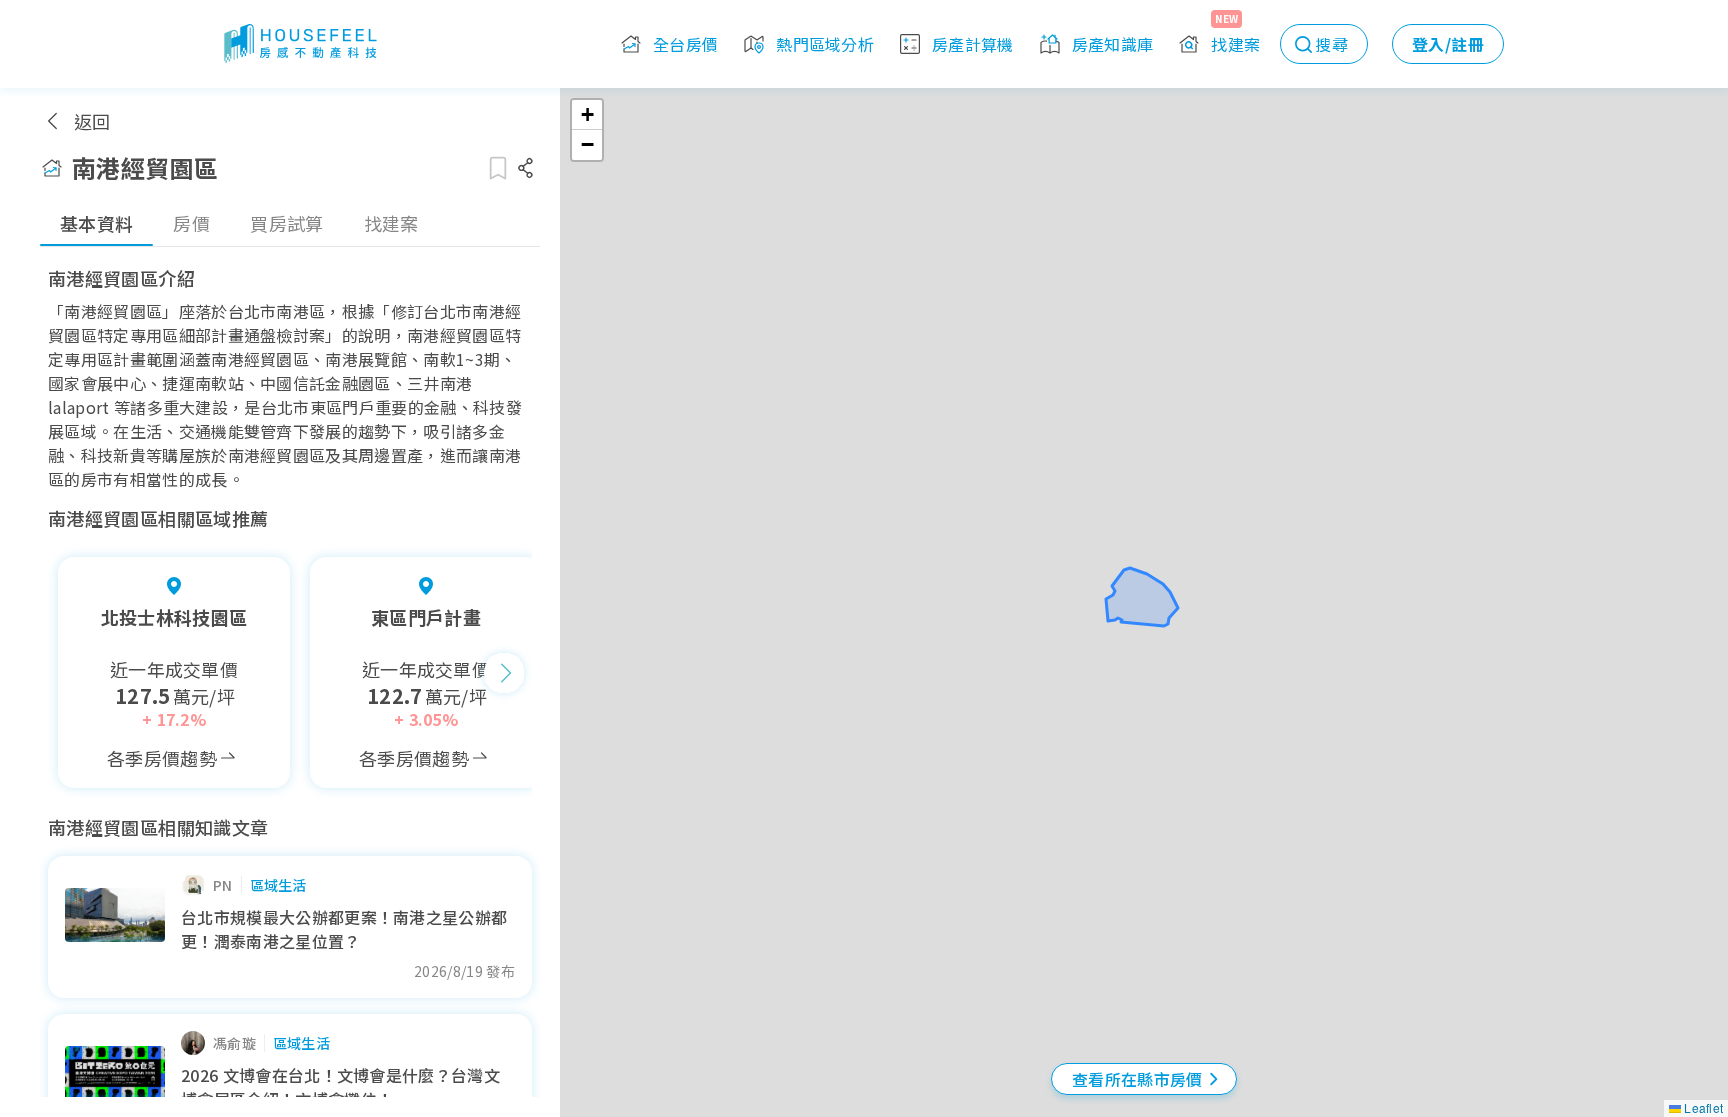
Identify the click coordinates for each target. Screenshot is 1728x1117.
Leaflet (1702, 1107)
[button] (587, 115)
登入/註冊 (1448, 44)
